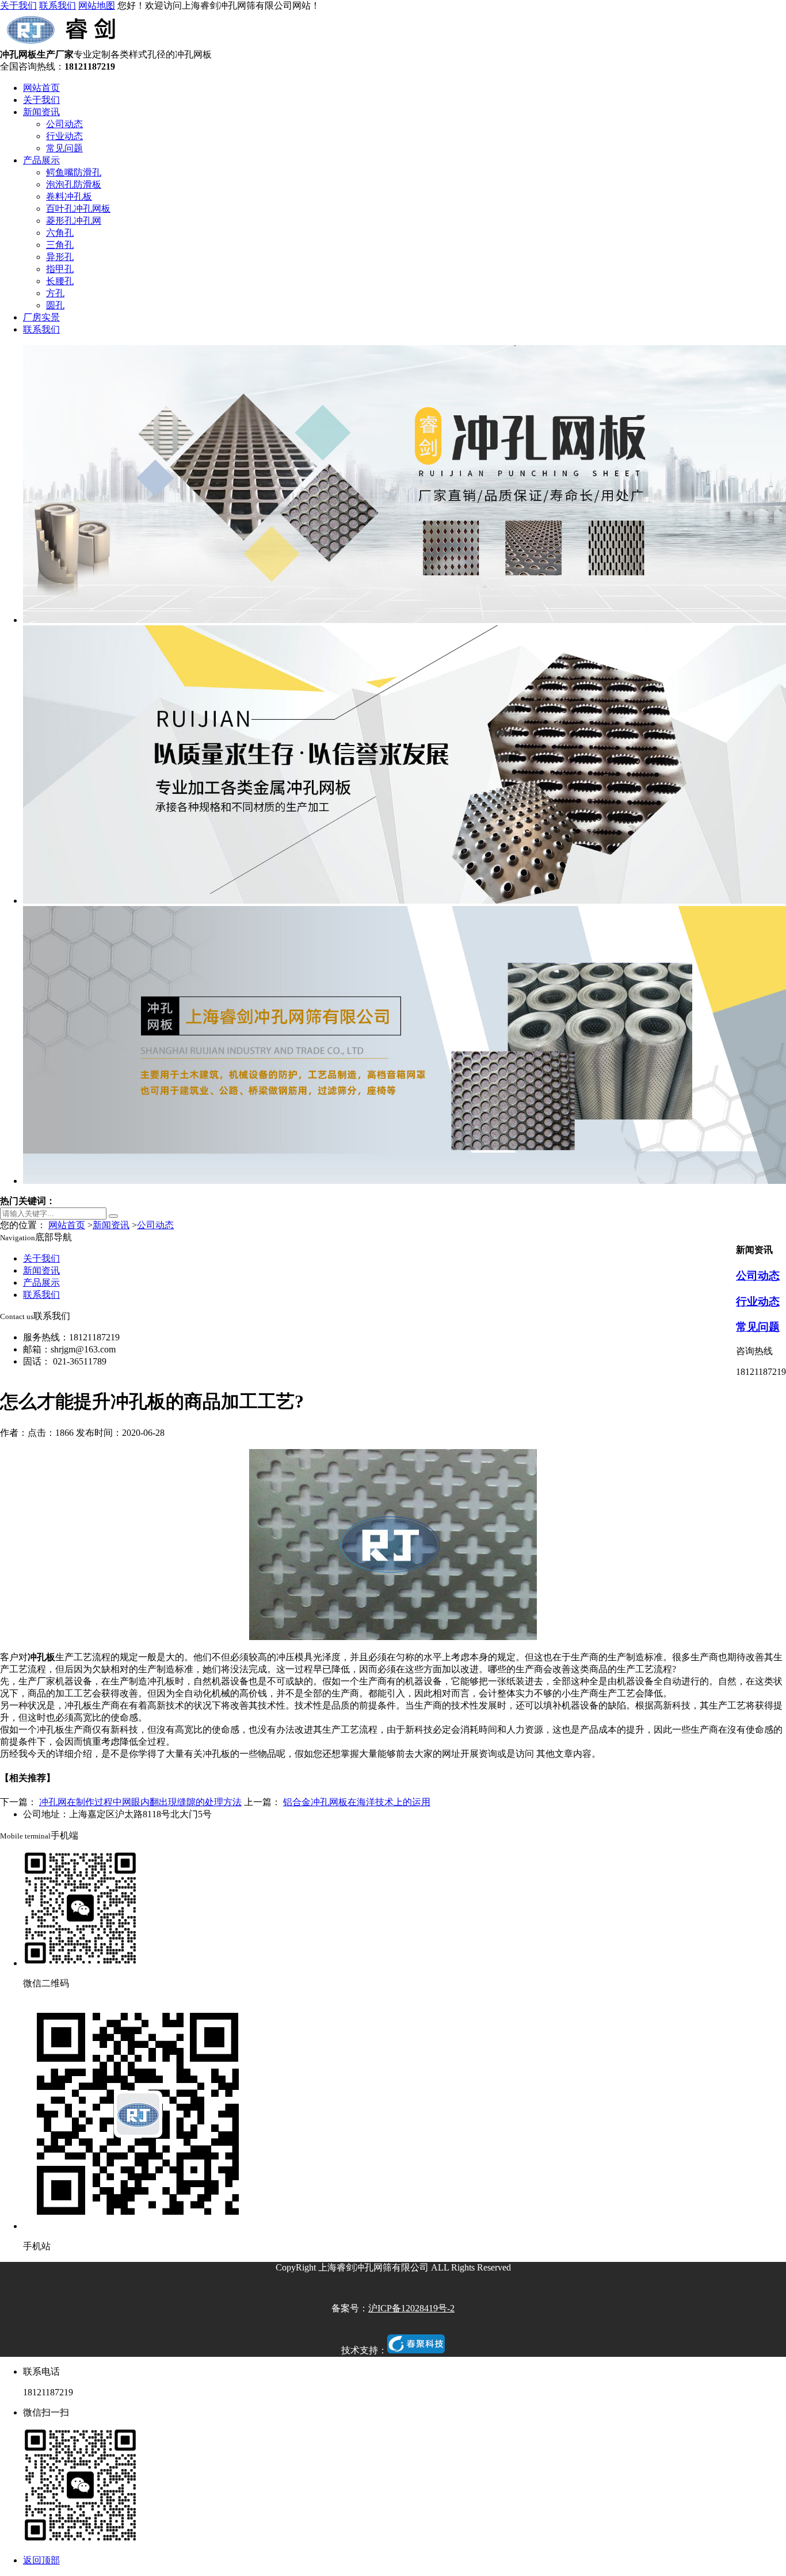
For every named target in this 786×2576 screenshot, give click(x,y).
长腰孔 (60, 281)
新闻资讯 (41, 112)
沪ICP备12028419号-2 (411, 2308)
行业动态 (64, 136)
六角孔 (60, 233)
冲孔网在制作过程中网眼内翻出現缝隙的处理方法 (140, 1802)
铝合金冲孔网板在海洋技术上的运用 (357, 1802)
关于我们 (18, 5)
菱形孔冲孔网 (74, 221)
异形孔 (60, 257)
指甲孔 (60, 269)
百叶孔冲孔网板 (78, 209)
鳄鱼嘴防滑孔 (74, 172)
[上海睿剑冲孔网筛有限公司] (64, 43)
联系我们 (58, 5)
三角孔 (60, 245)
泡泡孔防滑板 (74, 184)
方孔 (55, 293)
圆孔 (55, 305)
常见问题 (64, 148)
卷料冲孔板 (69, 196)
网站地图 (97, 5)
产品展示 (41, 160)
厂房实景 (41, 317)
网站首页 (41, 88)
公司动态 (64, 124)
